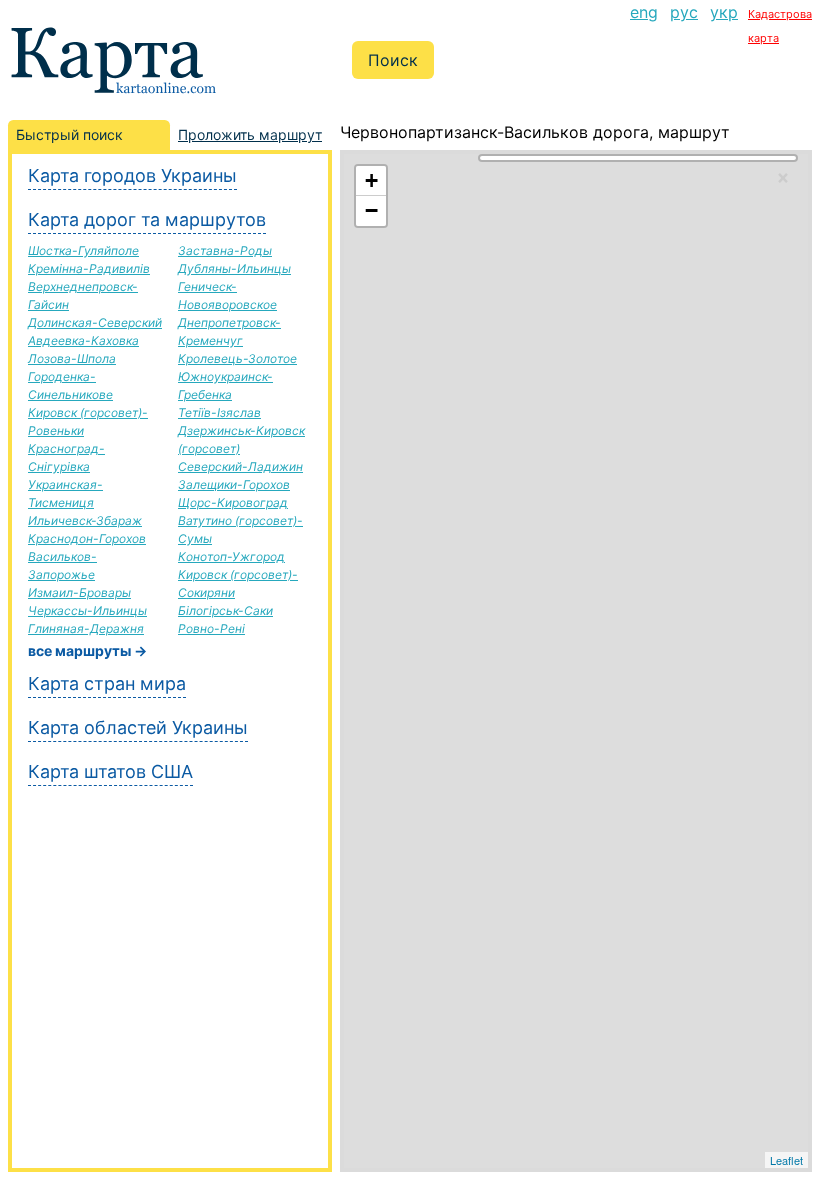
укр (724, 12)
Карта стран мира (107, 683)
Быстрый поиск (69, 134)
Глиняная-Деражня (86, 628)
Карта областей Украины (138, 727)
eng (644, 12)
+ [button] (371, 180)
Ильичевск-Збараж (85, 520)
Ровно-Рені (211, 628)
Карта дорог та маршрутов (147, 219)
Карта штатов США (110, 771)
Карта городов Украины (132, 175)
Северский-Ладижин (240, 466)
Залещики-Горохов (234, 484)
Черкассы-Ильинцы (87, 610)
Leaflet (786, 1160)
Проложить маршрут (250, 134)
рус (684, 12)
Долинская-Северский (95, 322)
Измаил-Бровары (79, 592)
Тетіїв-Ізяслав (219, 412)
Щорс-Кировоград (233, 502)
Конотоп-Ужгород (231, 556)
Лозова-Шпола (72, 358)
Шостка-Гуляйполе (83, 250)
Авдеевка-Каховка (83, 340)
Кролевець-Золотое (237, 358)
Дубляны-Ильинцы (234, 268)
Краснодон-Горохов (87, 538)
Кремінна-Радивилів (89, 268)
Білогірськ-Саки (225, 610)
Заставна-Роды (225, 250)
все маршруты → (87, 650)
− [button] (371, 210)
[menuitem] (644, 24)
